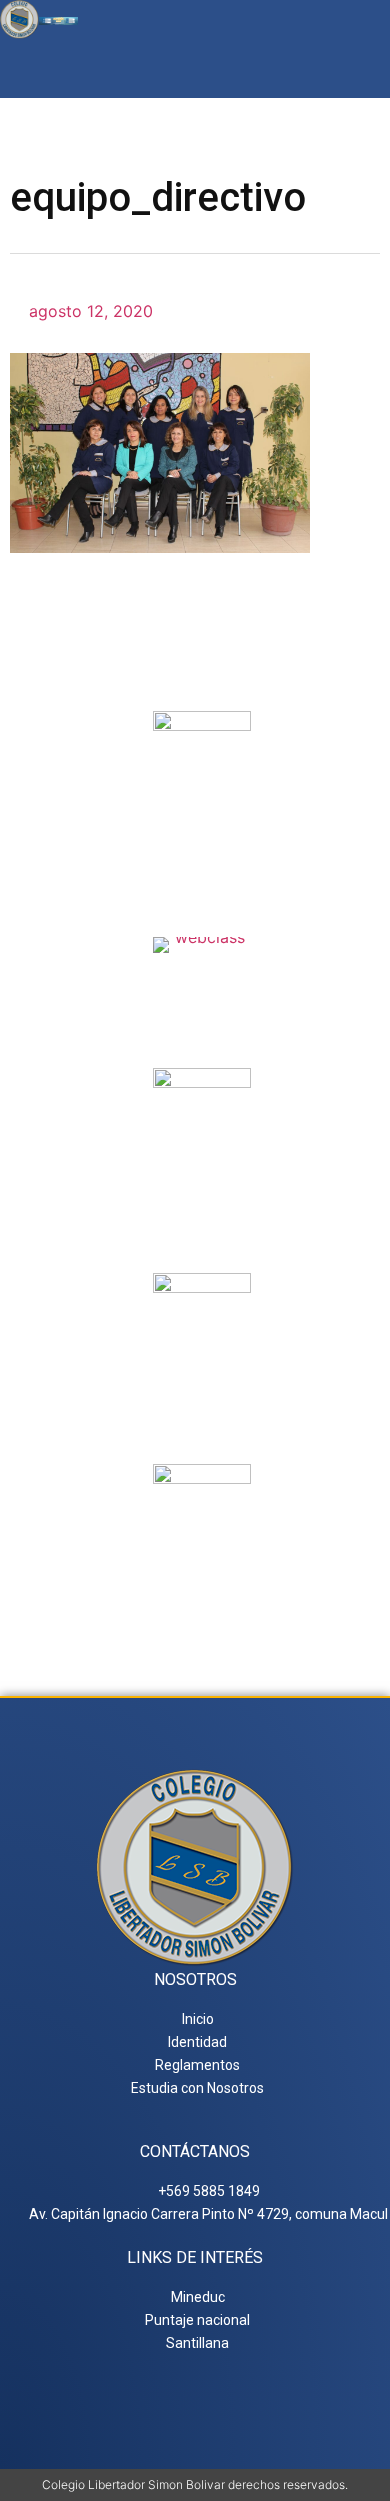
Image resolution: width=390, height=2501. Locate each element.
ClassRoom (202, 977)
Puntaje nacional (202, 1404)
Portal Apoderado (202, 1586)
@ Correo (202, 833)
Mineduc (202, 1190)
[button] (363, 68)
